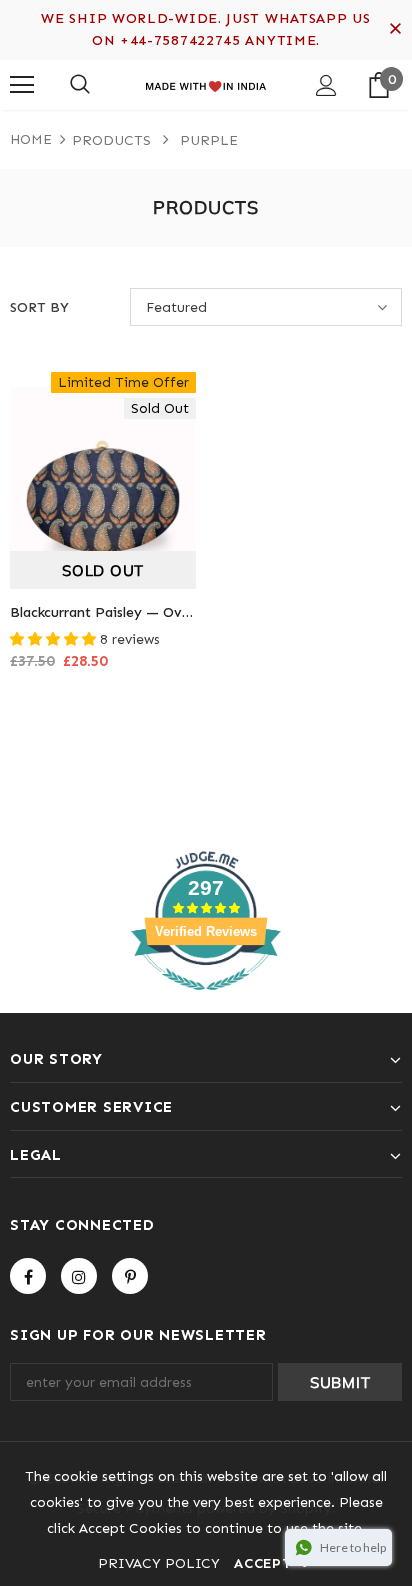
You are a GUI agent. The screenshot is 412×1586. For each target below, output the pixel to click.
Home (31, 139)
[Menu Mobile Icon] (22, 85)
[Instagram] (79, 1276)
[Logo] (206, 84)
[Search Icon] (80, 85)
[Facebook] (28, 1276)
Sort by (39, 307)
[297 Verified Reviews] (206, 1001)
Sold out (103, 570)
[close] (395, 30)
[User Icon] (326, 85)
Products (111, 140)
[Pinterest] (130, 1276)
